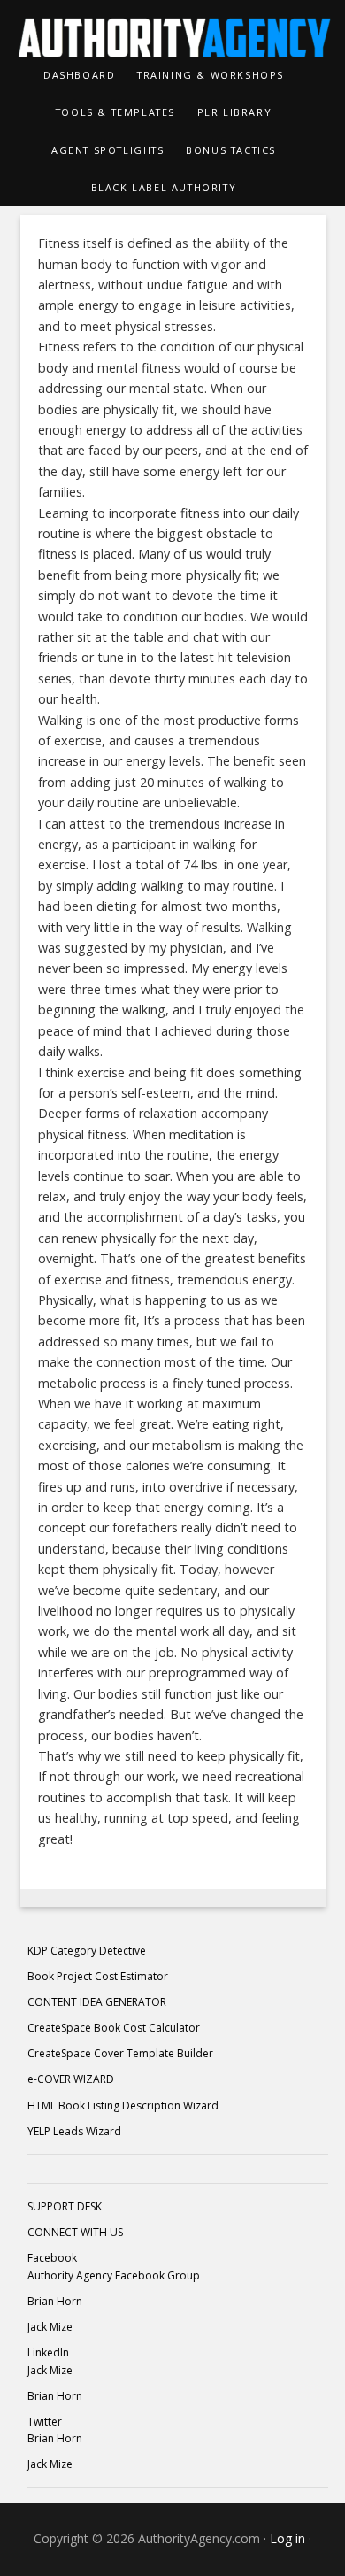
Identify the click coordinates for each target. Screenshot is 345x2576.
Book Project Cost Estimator (98, 1976)
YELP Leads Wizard (74, 2131)
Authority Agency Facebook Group (114, 2275)
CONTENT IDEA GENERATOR (97, 2002)
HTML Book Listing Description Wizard (123, 2106)
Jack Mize (50, 2327)
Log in (287, 2538)
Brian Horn (55, 2301)
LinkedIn (48, 2352)
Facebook (52, 2258)
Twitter (45, 2422)
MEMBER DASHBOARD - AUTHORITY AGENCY (173, 28)
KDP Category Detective (87, 1951)
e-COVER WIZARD (71, 2079)
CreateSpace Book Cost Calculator (114, 2028)
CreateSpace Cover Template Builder (120, 2053)
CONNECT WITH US (75, 2232)
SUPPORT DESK (65, 2206)
